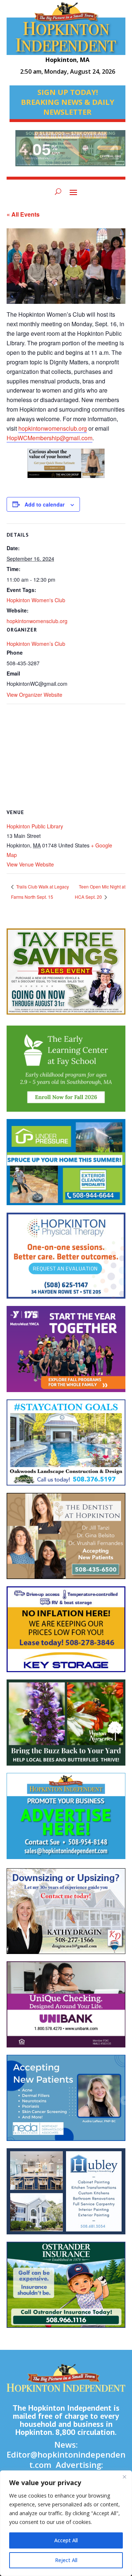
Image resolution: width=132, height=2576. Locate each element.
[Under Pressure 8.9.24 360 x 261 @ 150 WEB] (66, 1166)
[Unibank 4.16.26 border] (66, 2008)
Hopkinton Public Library (35, 826)
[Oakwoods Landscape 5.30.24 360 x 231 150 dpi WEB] (66, 1446)
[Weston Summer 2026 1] (66, 1726)
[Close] (124, 2477)
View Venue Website (30, 864)
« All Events (23, 214)
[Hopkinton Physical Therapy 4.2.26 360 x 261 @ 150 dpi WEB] (66, 1259)
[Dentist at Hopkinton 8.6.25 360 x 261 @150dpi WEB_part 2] (66, 1540)
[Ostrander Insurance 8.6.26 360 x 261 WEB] (66, 2288)
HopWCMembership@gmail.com (49, 438)
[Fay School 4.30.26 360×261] (66, 1072)
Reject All (66, 2560)
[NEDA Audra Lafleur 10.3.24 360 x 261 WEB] (66, 2102)
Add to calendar (45, 504)
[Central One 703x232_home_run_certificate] (70, 152)
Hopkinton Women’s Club (36, 644)
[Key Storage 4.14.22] (66, 1633)
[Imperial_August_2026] (66, 975)
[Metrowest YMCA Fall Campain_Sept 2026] (66, 1353)
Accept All (66, 2540)
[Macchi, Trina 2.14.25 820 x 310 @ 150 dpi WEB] (66, 467)
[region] (66, 2523)
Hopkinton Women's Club (36, 600)
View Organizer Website (34, 695)
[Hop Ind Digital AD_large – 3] (66, 2195)
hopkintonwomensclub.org (53, 428)
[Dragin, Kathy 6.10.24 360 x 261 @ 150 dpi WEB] (66, 1915)
